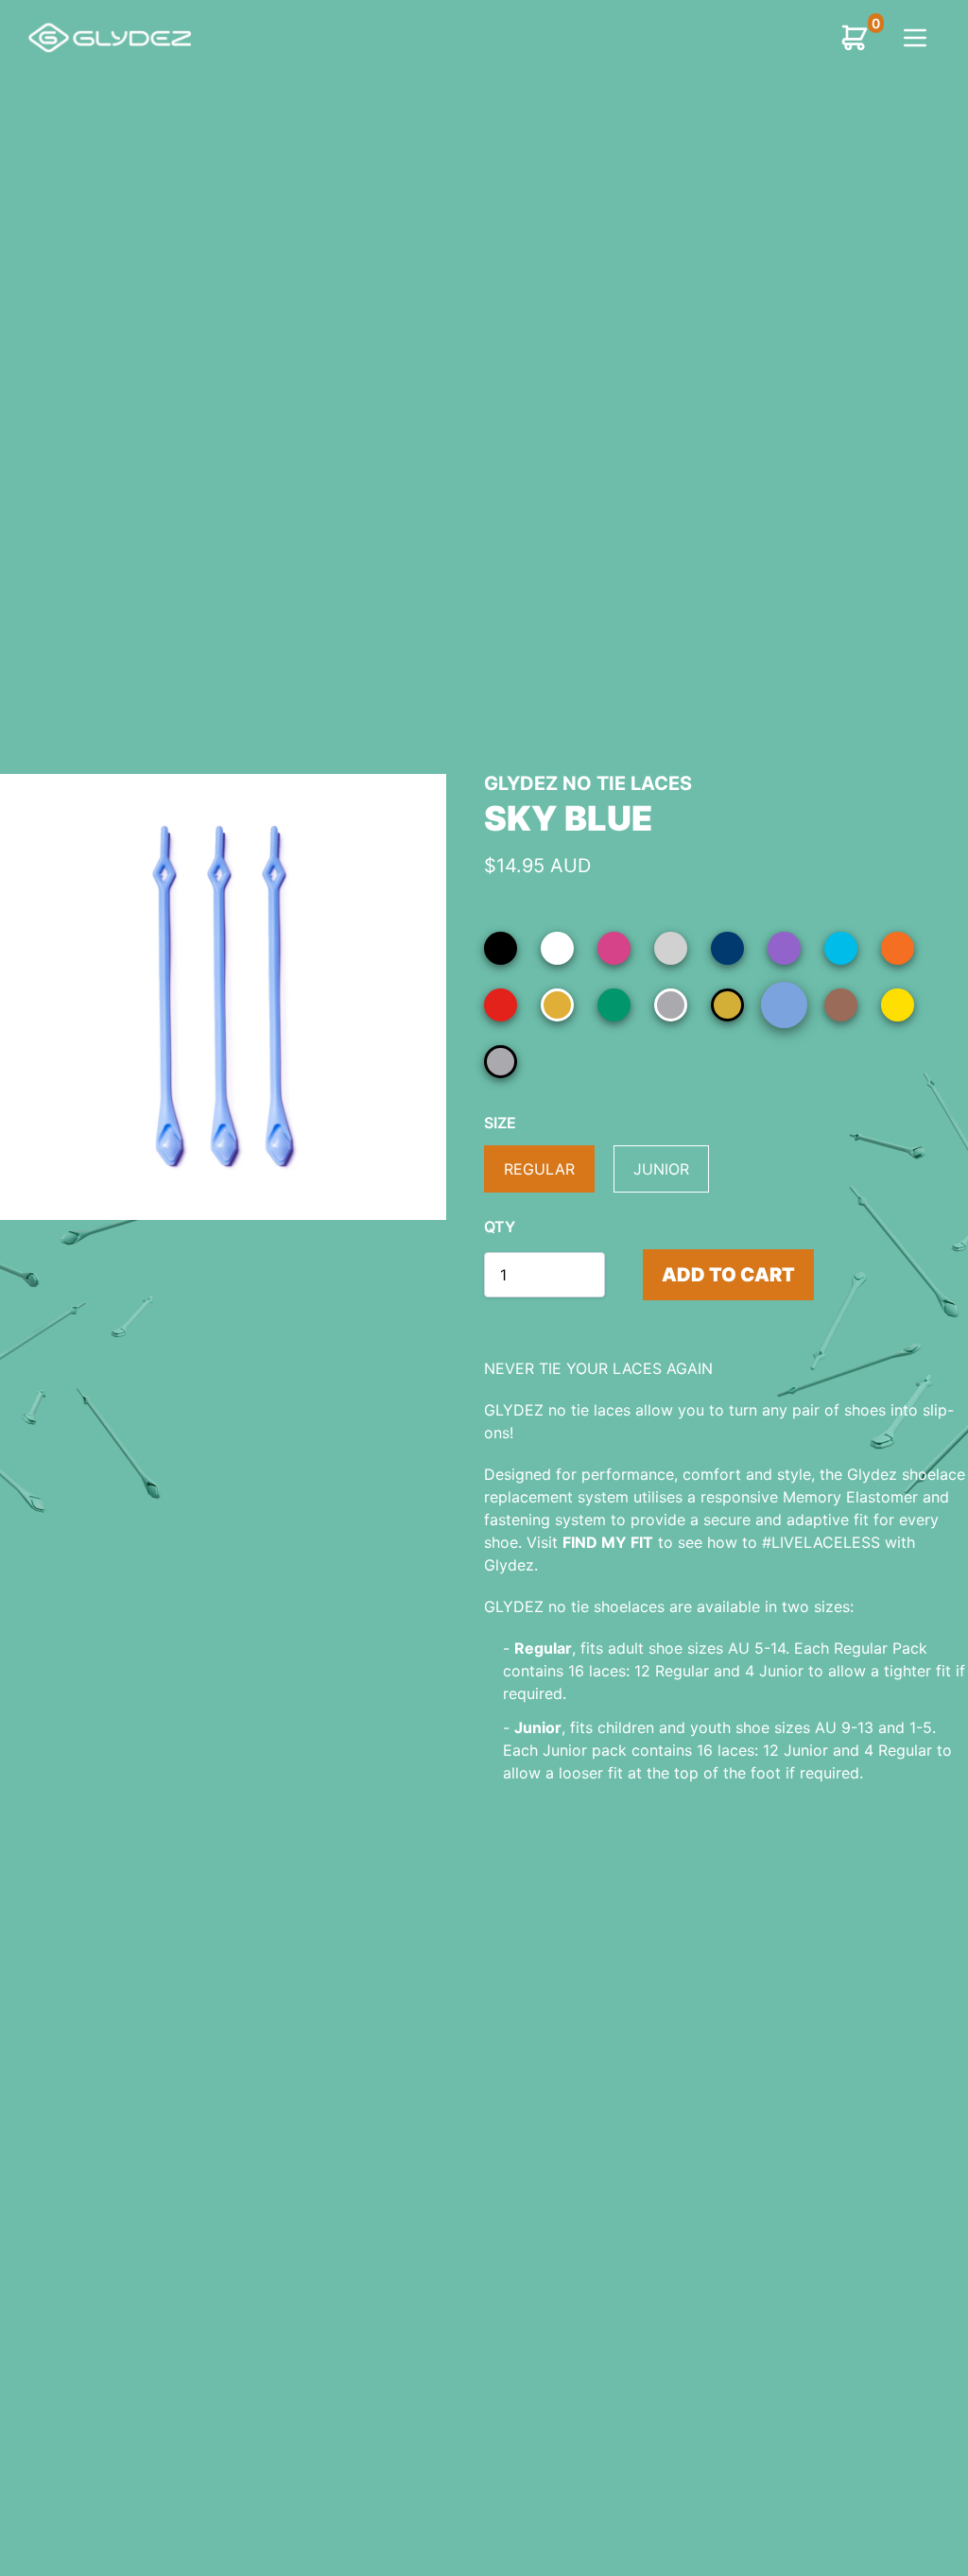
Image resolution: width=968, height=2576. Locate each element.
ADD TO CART (728, 1275)
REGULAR (539, 1169)
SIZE (500, 1123)
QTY (500, 1227)
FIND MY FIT (608, 1542)
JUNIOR (661, 1169)
